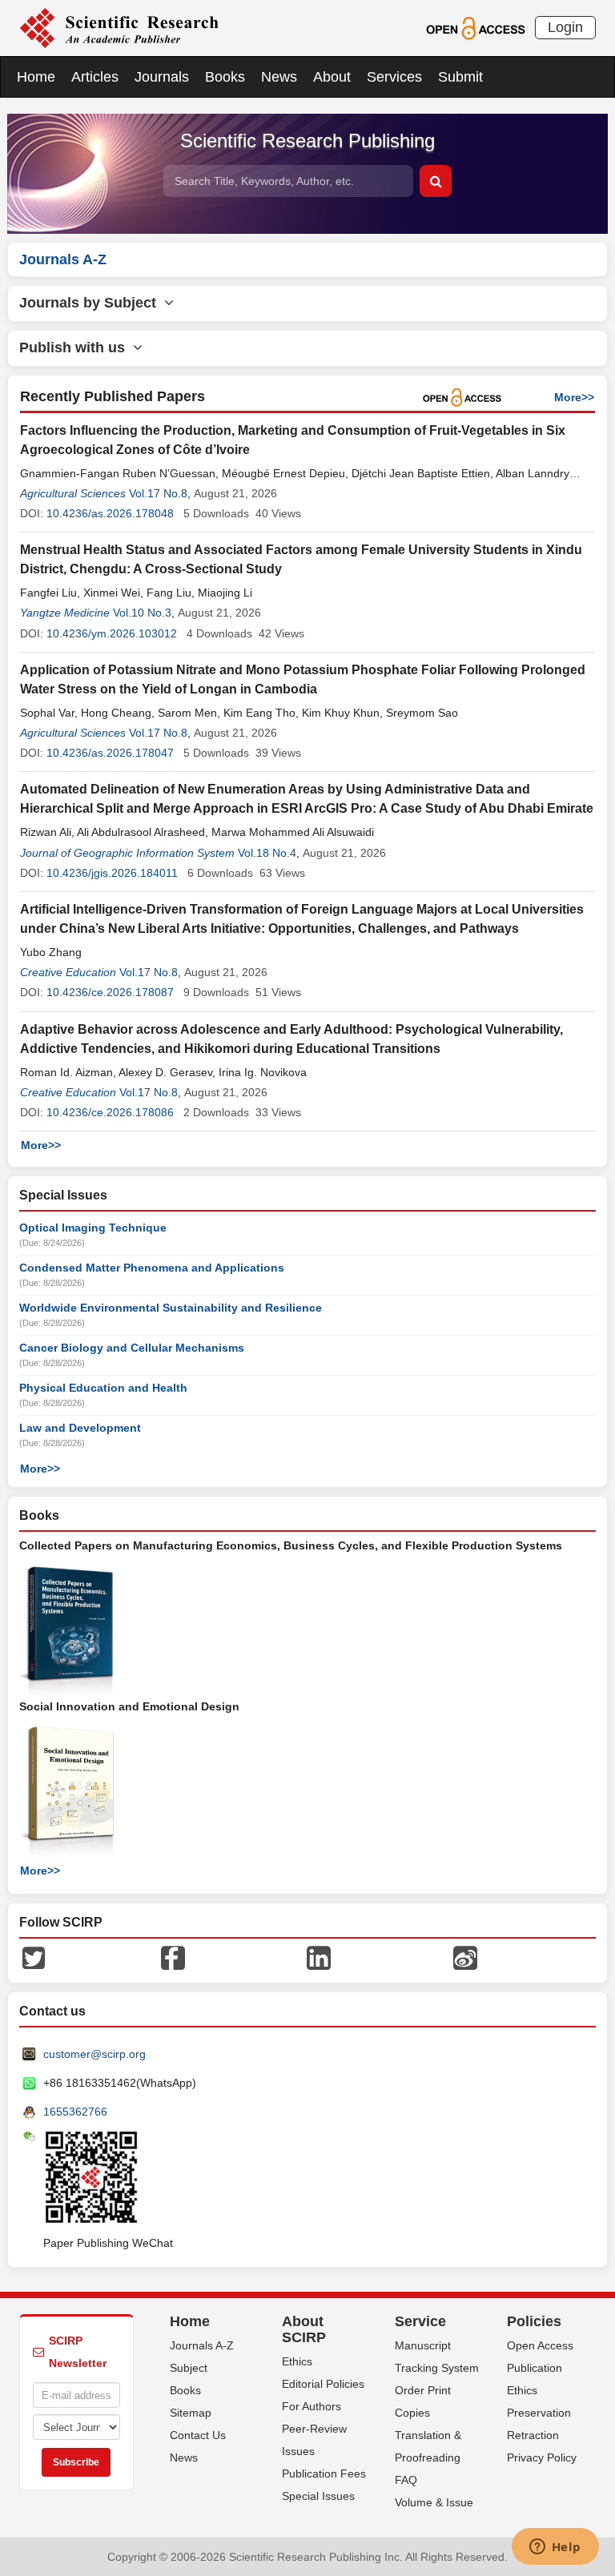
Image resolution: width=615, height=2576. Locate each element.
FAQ (406, 2480)
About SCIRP (304, 2329)
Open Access (540, 2345)
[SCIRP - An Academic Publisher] (119, 27)
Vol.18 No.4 (267, 853)
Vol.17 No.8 (158, 493)
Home (36, 77)
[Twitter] (34, 1957)
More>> (574, 397)
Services (394, 77)
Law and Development (80, 1428)
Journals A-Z (202, 2345)
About (332, 77)
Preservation (539, 2413)
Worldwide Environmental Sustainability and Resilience (171, 1308)
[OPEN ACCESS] (475, 27)
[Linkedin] (319, 1957)
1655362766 (75, 2112)
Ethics (297, 2361)
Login (565, 27)
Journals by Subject (92, 303)
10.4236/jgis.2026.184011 (112, 873)
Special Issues (318, 2496)
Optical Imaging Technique (93, 1228)
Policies (534, 2321)
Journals (162, 77)
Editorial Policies (323, 2384)
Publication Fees (324, 2474)
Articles (95, 77)
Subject (189, 2368)
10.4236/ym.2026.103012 (112, 633)
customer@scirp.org (94, 2054)
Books (225, 77)
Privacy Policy (542, 2457)
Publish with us (76, 348)
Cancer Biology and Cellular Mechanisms (132, 1348)
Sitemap (191, 2413)
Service (420, 2321)
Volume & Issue (434, 2502)
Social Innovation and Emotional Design (129, 1706)
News (279, 77)
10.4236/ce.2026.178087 (110, 992)
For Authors (312, 2406)
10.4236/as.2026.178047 (110, 753)
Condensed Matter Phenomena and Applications (152, 1268)
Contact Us (198, 2435)
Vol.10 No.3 (142, 613)
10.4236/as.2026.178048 (110, 513)
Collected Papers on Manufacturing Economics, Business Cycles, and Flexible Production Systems (291, 1545)
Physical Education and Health (103, 1388)
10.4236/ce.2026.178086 (110, 1112)
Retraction (533, 2435)
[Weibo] (465, 1957)
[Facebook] (173, 1957)
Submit (460, 77)
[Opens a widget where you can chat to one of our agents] (555, 2548)
